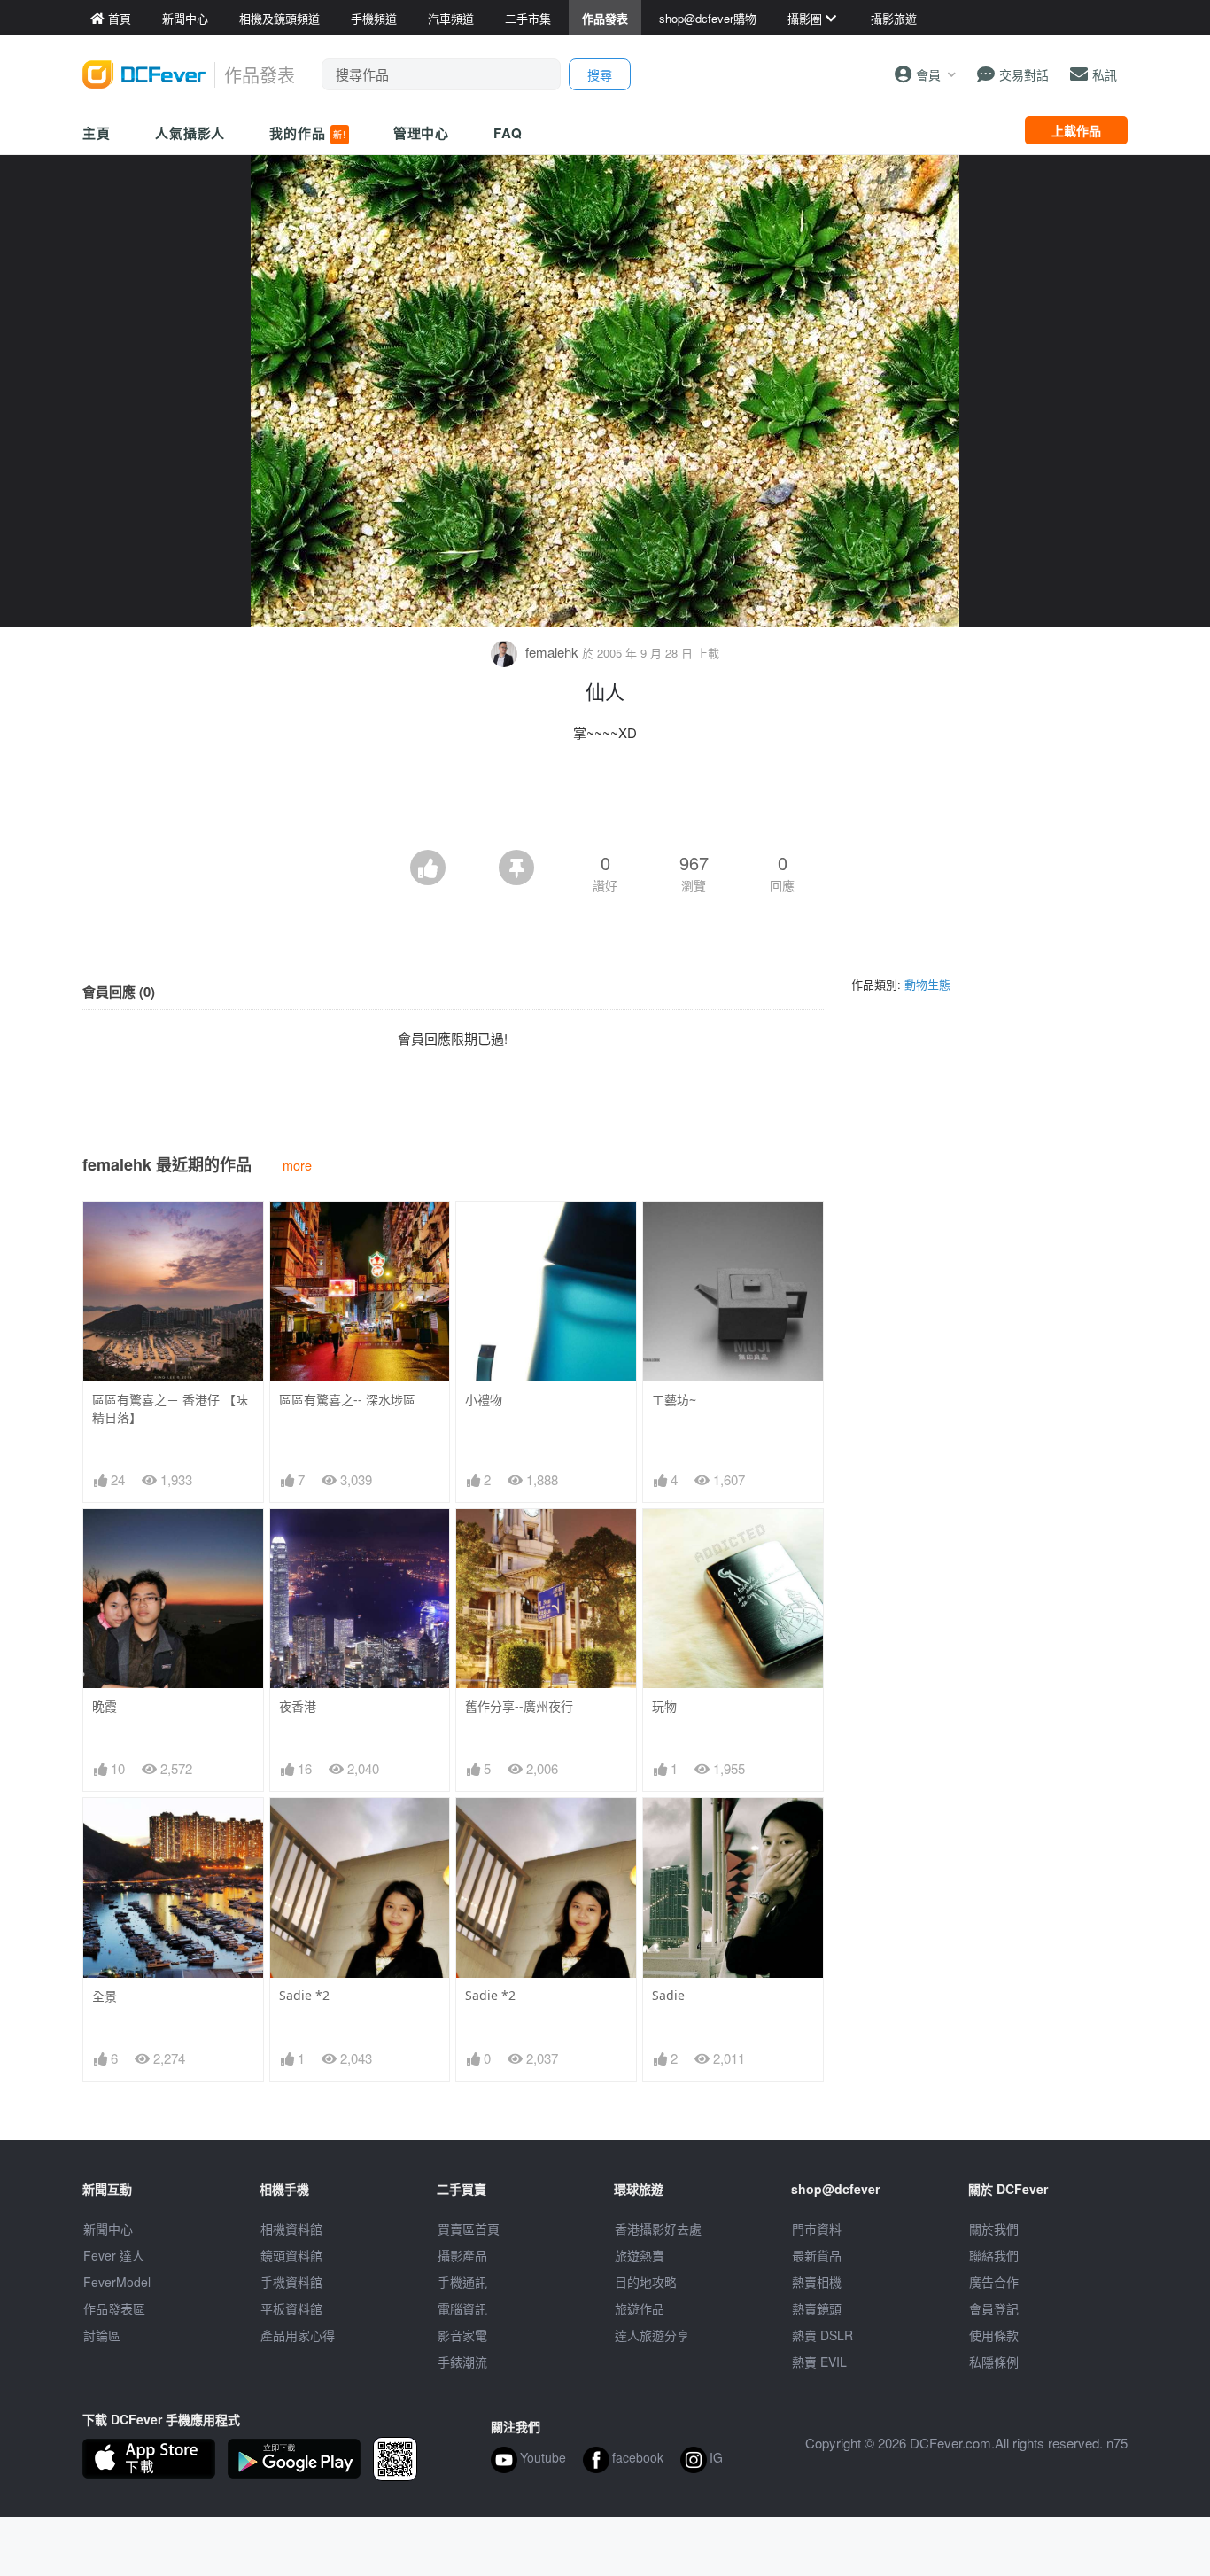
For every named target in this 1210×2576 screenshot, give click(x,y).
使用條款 (994, 2335)
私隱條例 (994, 2362)
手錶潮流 (462, 2362)
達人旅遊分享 (652, 2335)
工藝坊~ (674, 1400)
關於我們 (994, 2229)
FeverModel (117, 2282)
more (297, 1165)
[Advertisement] (605, 801)
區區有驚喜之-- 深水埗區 (347, 1400)
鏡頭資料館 (291, 2255)
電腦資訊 (462, 2308)
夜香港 (298, 1706)
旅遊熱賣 (640, 2255)
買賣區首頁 (469, 2229)
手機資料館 (291, 2282)
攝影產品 (462, 2255)
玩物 (664, 1706)
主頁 (97, 133)
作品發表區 (114, 2308)
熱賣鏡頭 (817, 2308)
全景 (105, 1996)
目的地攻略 (646, 2282)
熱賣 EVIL (819, 2362)
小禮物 (484, 1400)
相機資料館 (291, 2229)
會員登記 (994, 2308)
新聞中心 (108, 2229)
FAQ (508, 133)
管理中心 (422, 133)
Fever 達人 (114, 2255)
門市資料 (817, 2229)
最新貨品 (817, 2255)
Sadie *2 (304, 1995)
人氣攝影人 (190, 133)
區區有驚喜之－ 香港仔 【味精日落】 (170, 1409)
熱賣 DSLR (822, 2335)
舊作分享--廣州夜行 (519, 1706)
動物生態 (927, 984)
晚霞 (105, 1706)
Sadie (668, 1995)
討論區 (102, 2335)
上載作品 (1076, 130)
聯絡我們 (994, 2255)
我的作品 (307, 133)
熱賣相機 (817, 2282)
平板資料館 (291, 2308)
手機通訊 (462, 2282)
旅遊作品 (640, 2308)
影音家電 (462, 2335)
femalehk (552, 652)
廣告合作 (994, 2282)
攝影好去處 (658, 2229)
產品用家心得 (298, 2335)
